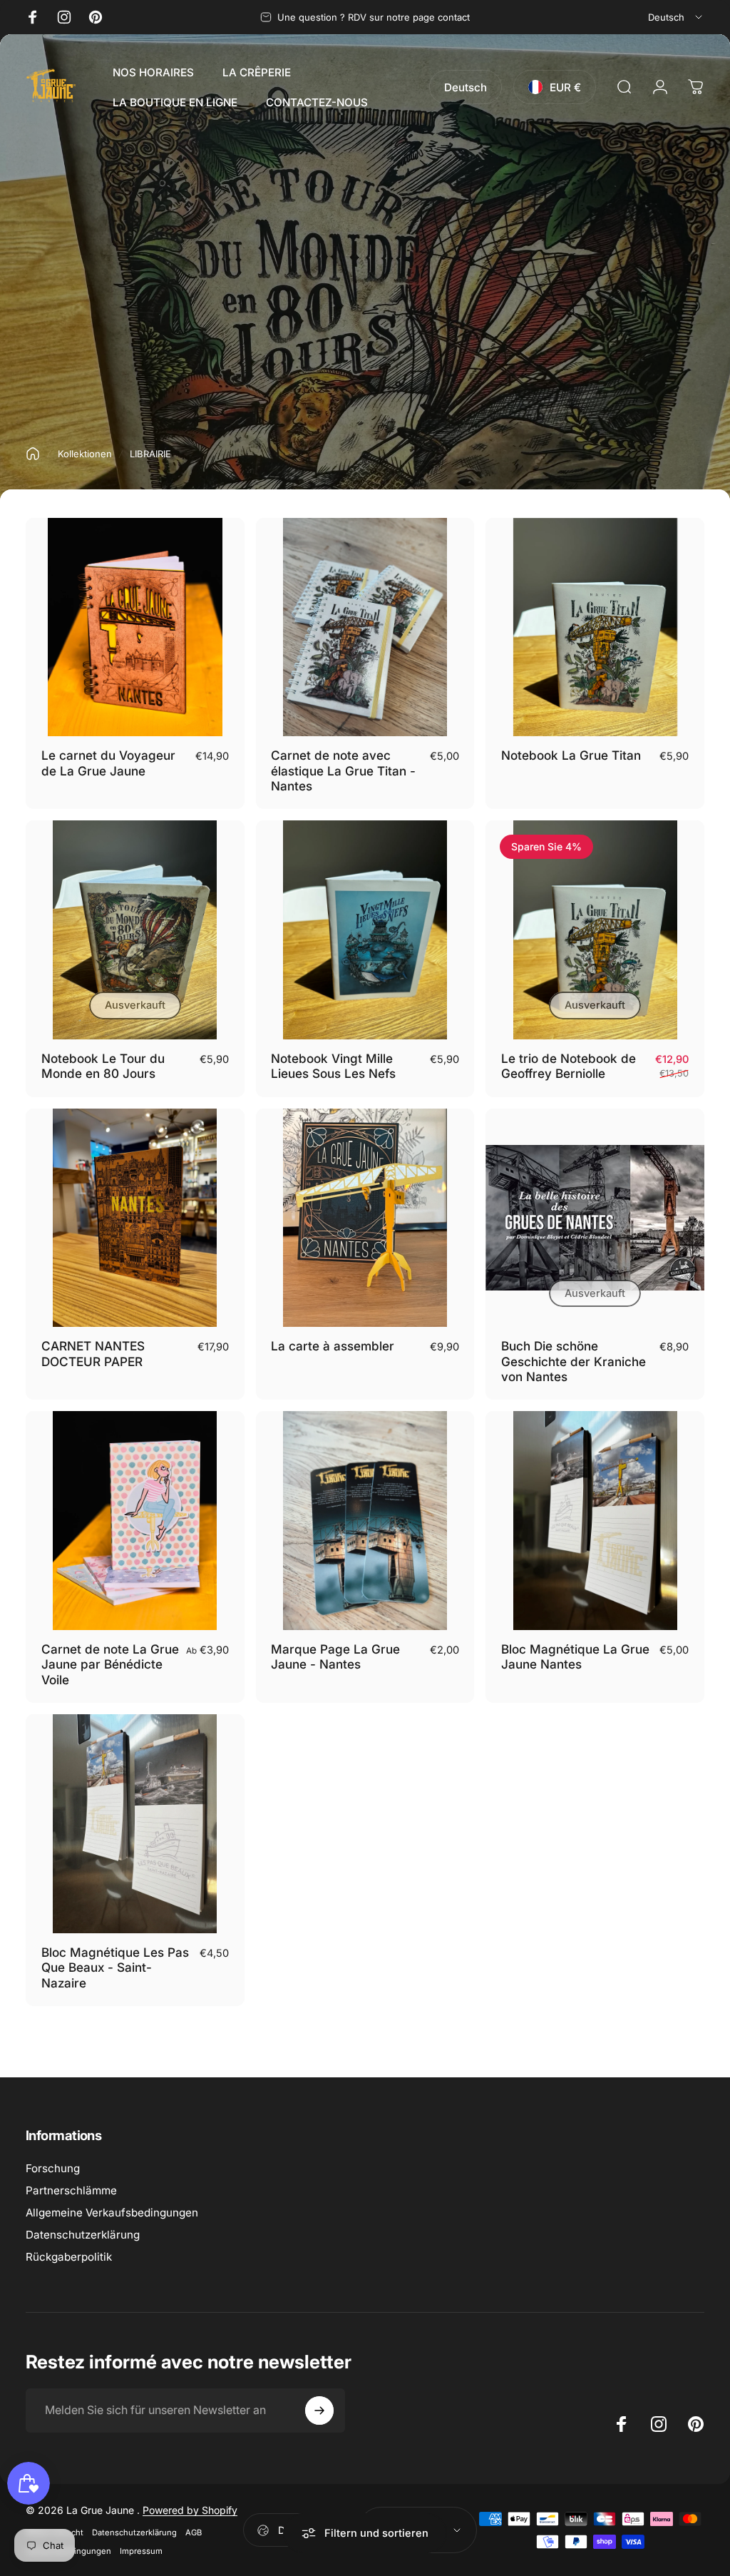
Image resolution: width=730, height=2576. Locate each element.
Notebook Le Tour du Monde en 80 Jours (103, 1066)
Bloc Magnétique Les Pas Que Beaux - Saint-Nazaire (115, 1967)
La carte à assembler (333, 1346)
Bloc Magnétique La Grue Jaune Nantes (575, 1657)
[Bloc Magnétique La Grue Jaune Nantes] (595, 1521)
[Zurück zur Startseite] (33, 454)
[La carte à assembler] (365, 1218)
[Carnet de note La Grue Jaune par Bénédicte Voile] (135, 1521)
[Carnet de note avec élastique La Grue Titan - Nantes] (365, 627)
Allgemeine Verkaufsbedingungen (112, 2213)
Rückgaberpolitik (69, 2257)
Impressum (141, 2551)
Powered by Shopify (190, 2510)
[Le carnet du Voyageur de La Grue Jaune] (135, 627)
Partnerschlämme (71, 2190)
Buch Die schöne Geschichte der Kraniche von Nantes (574, 1361)
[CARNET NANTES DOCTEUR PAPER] (135, 1218)
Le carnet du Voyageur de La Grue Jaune (108, 763)
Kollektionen (85, 454)
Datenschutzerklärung (83, 2235)
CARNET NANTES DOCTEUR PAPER (93, 1354)
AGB (194, 2532)
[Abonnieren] (319, 2410)
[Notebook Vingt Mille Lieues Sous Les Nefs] (365, 930)
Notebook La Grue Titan (571, 755)
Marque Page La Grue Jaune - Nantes (335, 1657)
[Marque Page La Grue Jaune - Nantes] (365, 1521)
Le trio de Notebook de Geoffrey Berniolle (569, 1066)
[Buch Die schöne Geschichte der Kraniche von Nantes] (595, 1218)
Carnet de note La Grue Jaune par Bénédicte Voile (110, 1664)
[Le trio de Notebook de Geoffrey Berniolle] (595, 930)
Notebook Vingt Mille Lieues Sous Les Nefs (333, 1066)
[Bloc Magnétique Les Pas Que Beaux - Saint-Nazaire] (135, 1824)
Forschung (53, 2168)
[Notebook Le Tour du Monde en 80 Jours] (135, 930)
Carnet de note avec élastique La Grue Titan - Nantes (343, 770)
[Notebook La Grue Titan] (595, 627)
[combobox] (676, 17)
